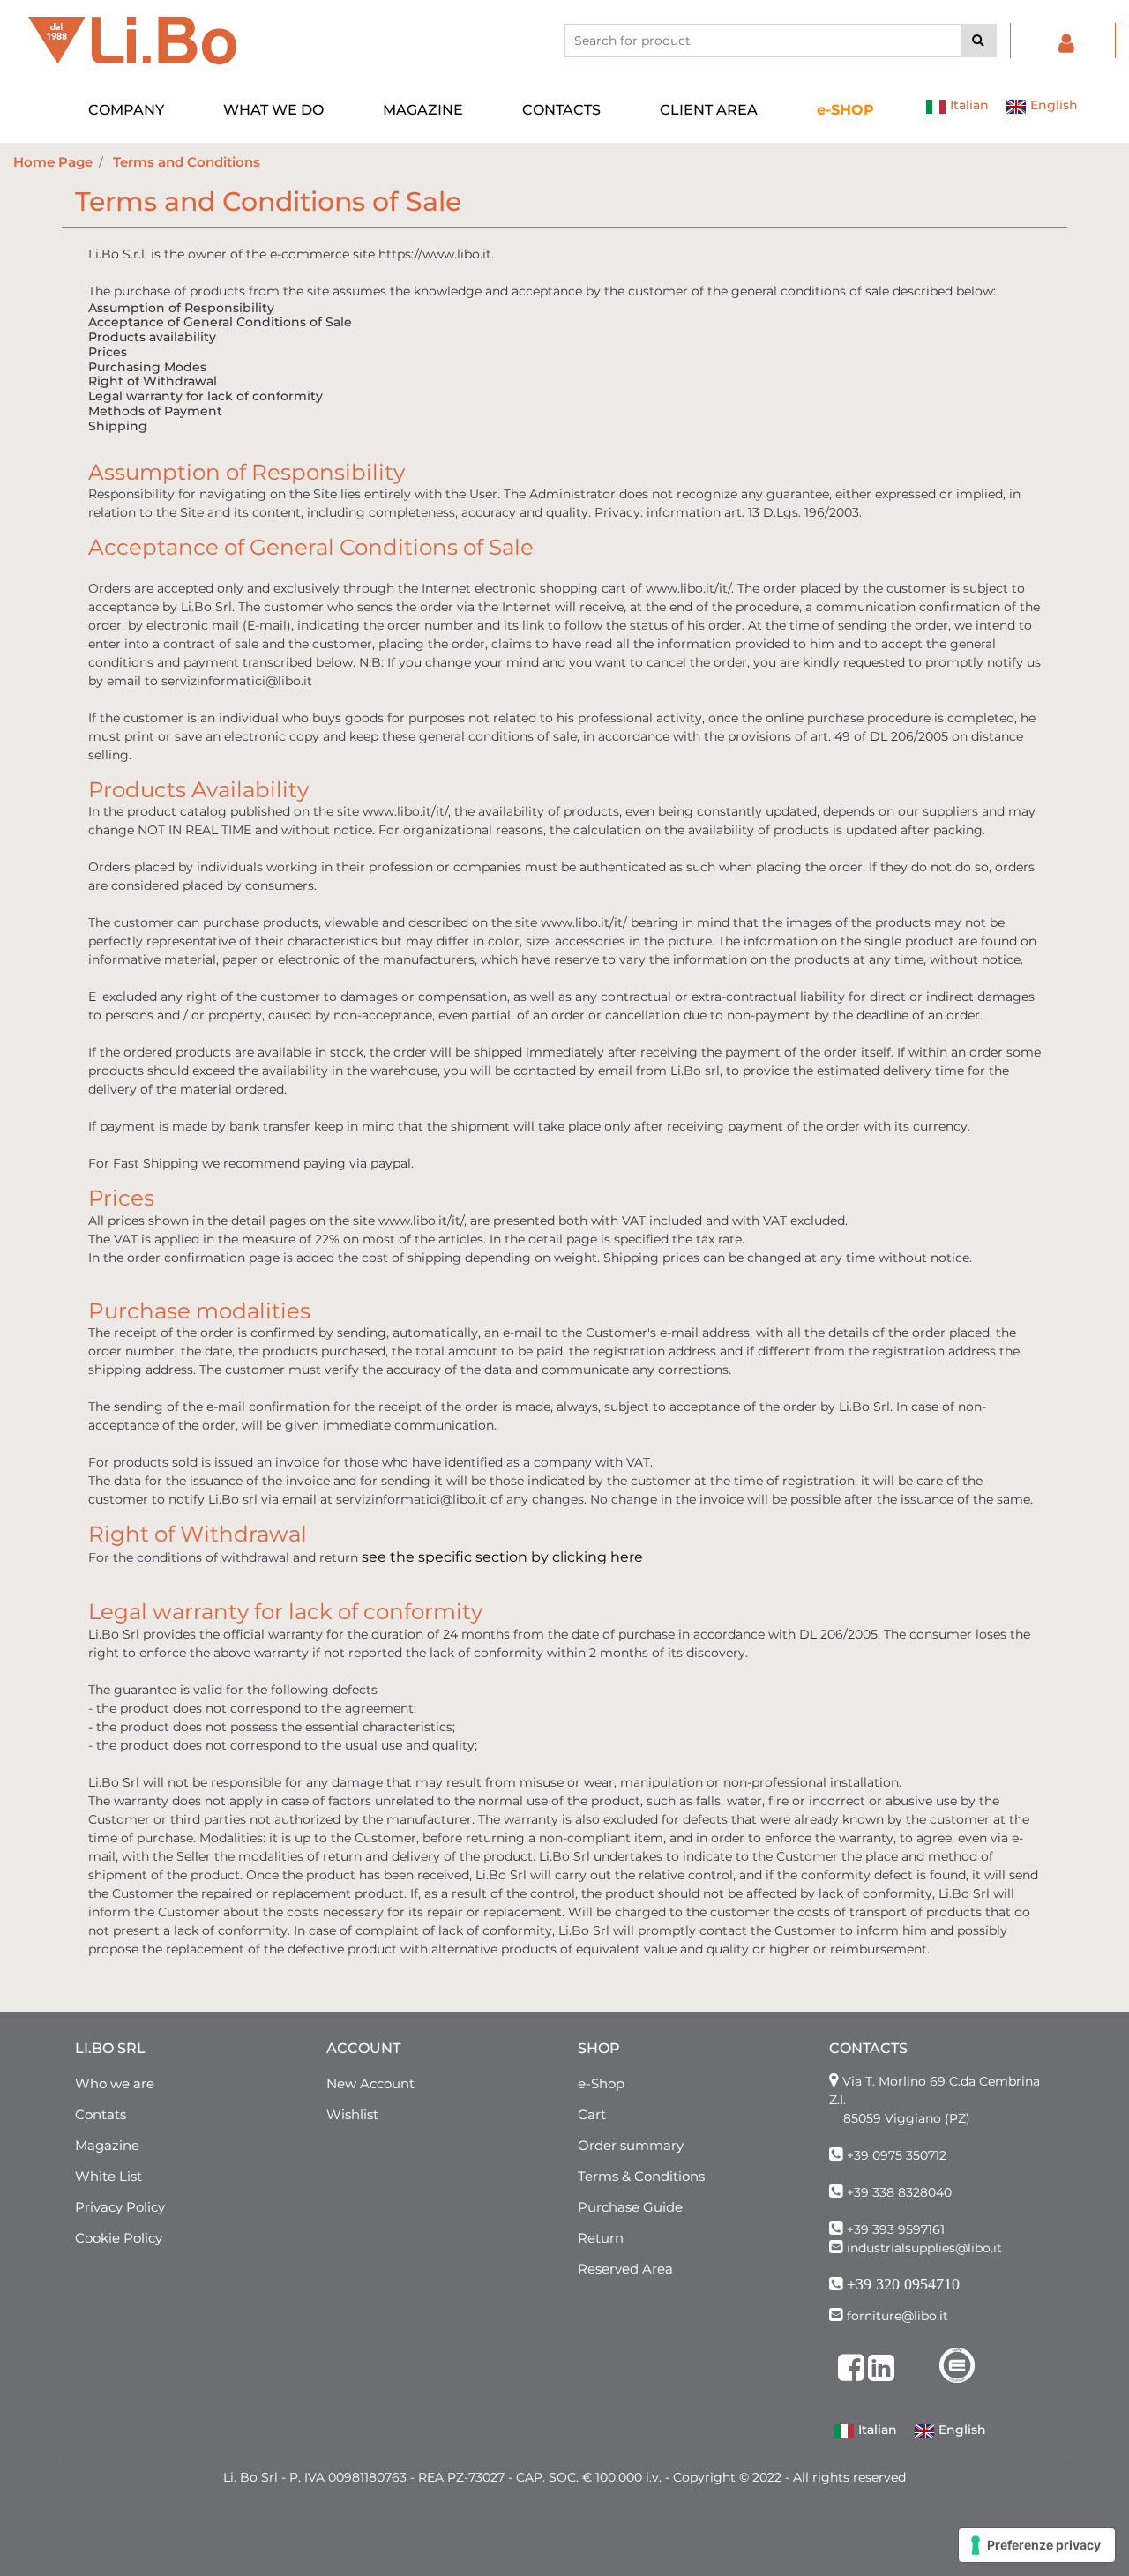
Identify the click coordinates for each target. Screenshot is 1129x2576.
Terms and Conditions (187, 162)
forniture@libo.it (897, 2316)
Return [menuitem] (601, 2238)
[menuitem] (846, 110)
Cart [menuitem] (592, 2114)
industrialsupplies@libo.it (924, 2248)
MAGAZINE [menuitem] (423, 110)
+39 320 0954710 (903, 2284)
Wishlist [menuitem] (352, 2114)
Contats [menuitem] (101, 2114)
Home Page (53, 162)
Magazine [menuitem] (107, 2145)
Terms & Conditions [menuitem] (641, 2176)
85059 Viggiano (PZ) (907, 2118)
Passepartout (603, 2566)
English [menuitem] (1052, 105)
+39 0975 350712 (897, 2155)
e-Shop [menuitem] (601, 2083)
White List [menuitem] (108, 2176)
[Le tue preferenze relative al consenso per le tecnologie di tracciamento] (1037, 2545)
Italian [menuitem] (968, 105)
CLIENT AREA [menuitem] (709, 110)
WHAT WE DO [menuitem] (273, 110)
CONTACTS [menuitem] (561, 110)
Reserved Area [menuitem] (625, 2269)
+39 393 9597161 (896, 2229)
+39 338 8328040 (899, 2192)
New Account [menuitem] (370, 2083)
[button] (979, 41)
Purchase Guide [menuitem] (630, 2207)
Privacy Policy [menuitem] (120, 2207)
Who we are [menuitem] (115, 2083)
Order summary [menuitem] (631, 2145)
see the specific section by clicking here (502, 1557)
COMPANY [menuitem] (126, 110)
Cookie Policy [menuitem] (119, 2238)
